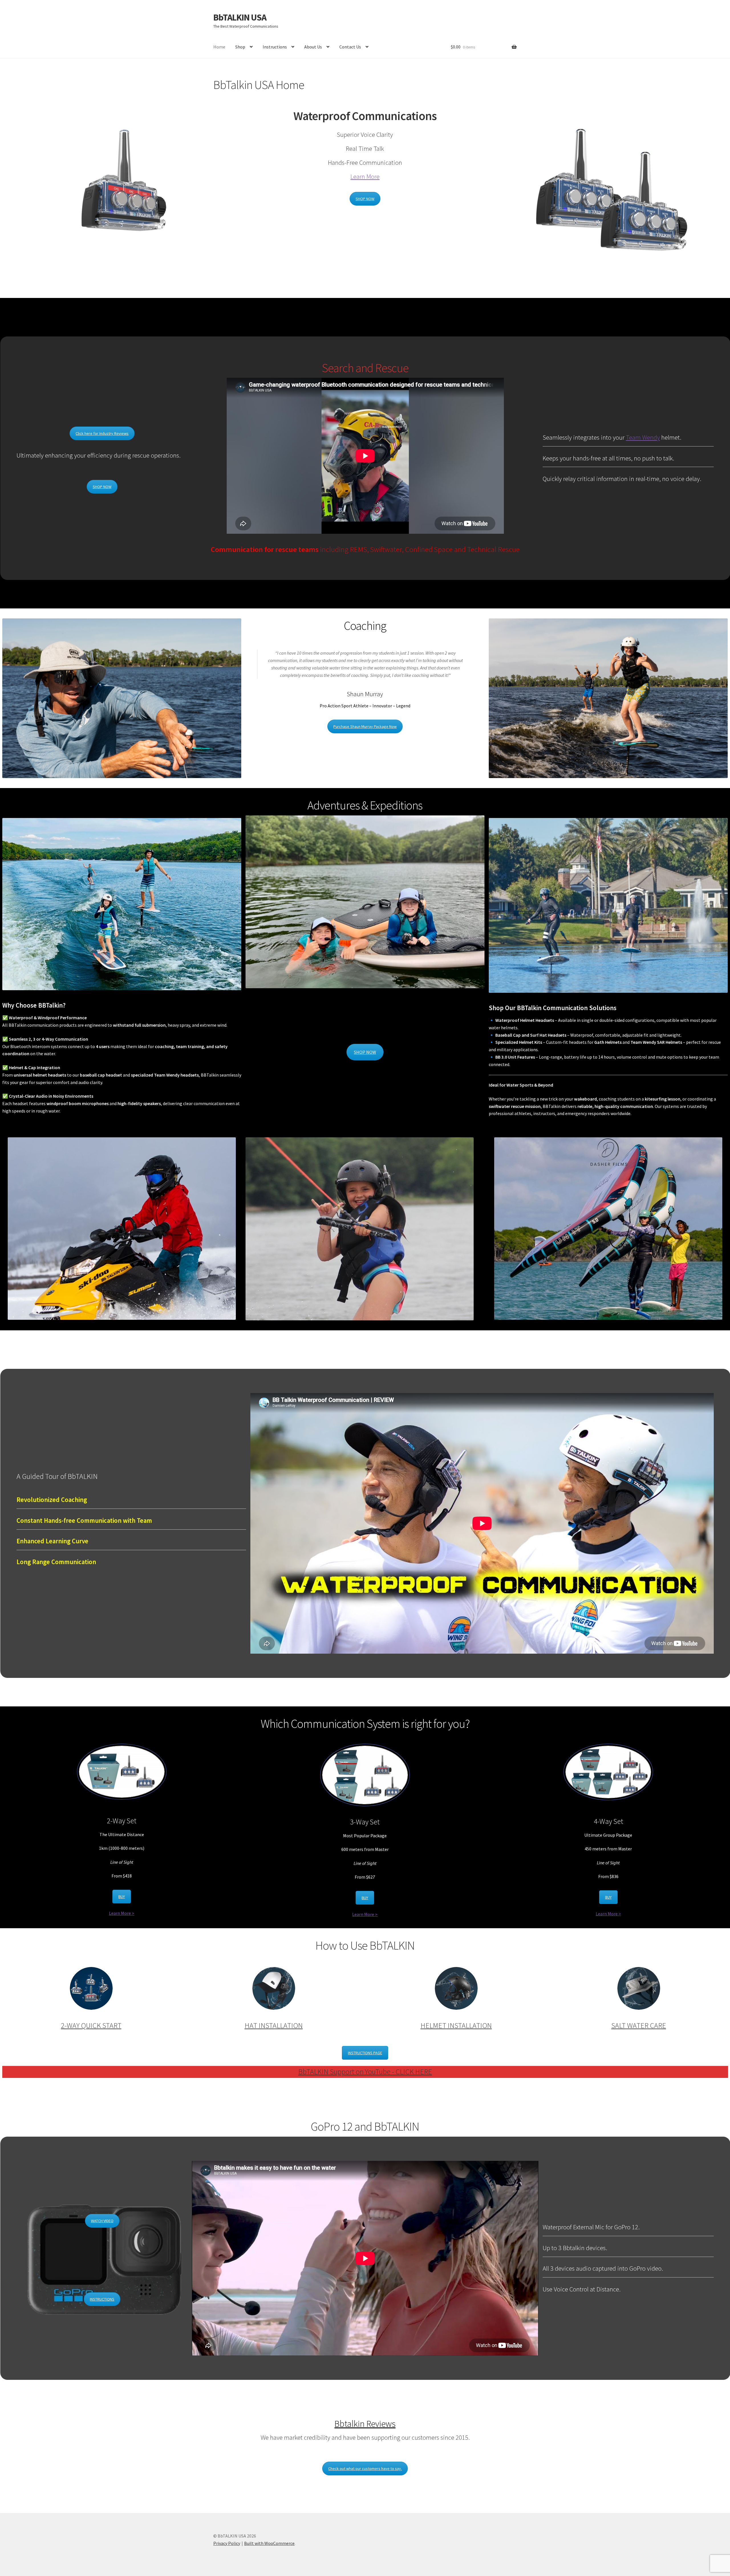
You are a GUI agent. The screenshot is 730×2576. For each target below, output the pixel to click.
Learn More (365, 176)
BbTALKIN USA (240, 17)
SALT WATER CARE (639, 2025)
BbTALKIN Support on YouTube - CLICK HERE (365, 2072)
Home (219, 47)
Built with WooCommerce (269, 2543)
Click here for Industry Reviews (102, 433)
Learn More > (122, 1913)
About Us (313, 47)
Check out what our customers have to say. (365, 2469)
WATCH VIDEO (102, 2221)
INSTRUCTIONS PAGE (365, 2053)
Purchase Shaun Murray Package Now (365, 726)
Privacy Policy (227, 2543)
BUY (122, 1897)
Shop (240, 47)
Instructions (275, 47)
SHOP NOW (365, 199)
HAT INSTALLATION (274, 2025)
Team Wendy (643, 437)
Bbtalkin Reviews (365, 2424)
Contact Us (350, 47)
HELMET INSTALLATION (456, 2025)
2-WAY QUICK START (91, 2025)
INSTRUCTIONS (102, 2299)
